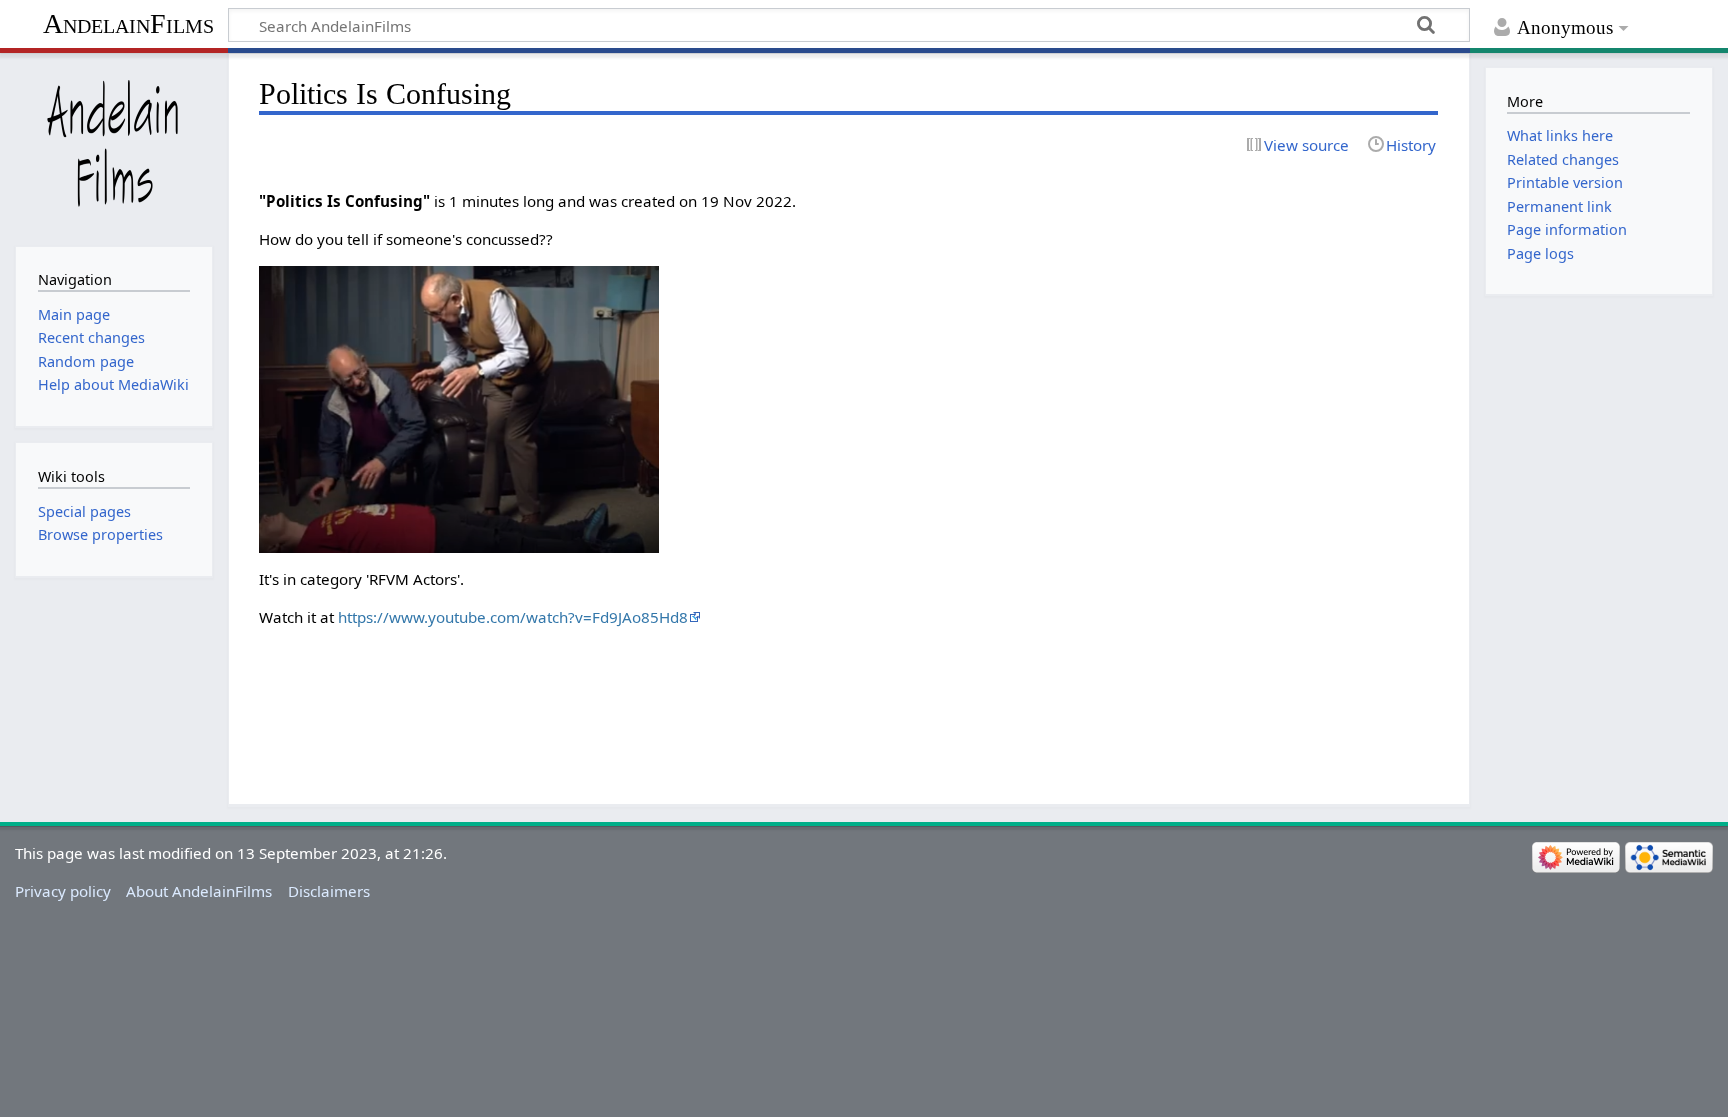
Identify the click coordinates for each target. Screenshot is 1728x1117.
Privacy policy (63, 891)
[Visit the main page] (113, 147)
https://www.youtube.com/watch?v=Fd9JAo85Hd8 (513, 617)
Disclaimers (329, 891)
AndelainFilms (128, 23)
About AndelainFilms (199, 891)
